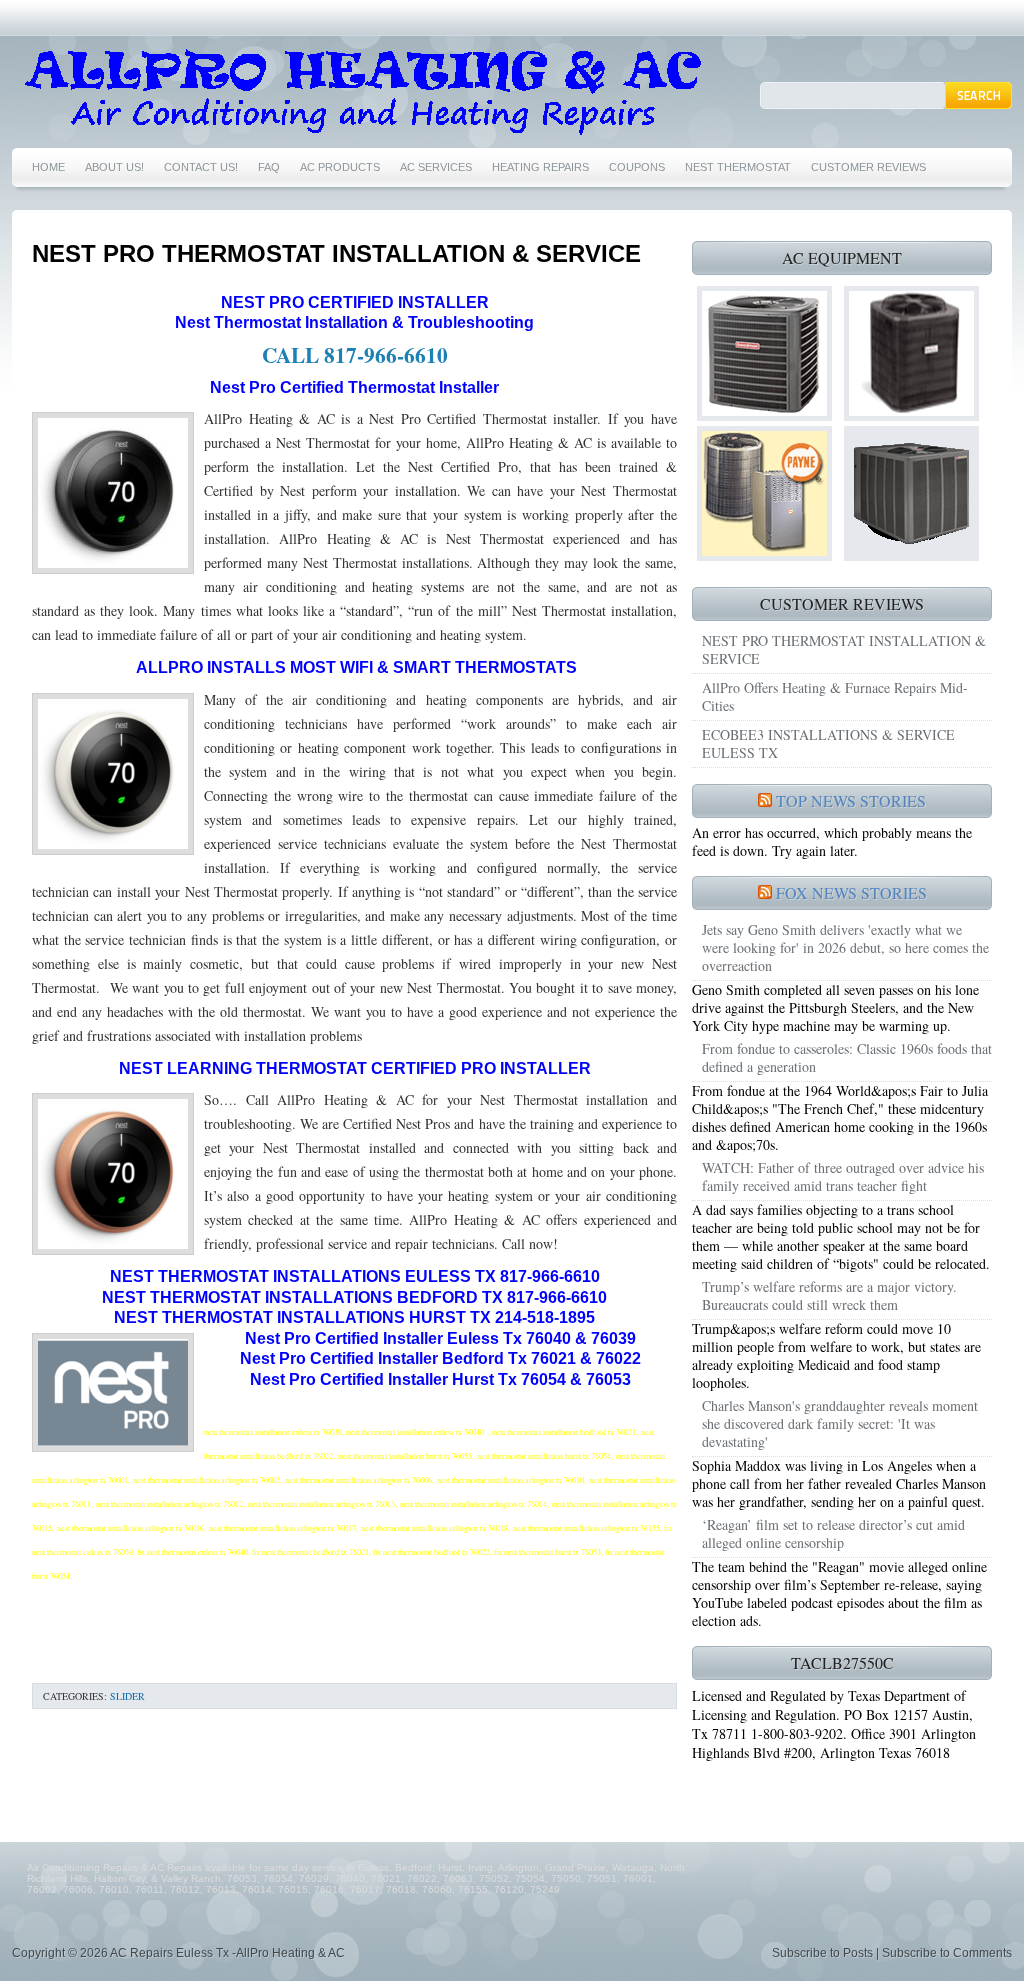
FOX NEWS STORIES (851, 892)
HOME (48, 167)
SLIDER (127, 1696)
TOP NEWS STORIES (851, 800)
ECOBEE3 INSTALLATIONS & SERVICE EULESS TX (828, 743)
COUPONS (637, 167)
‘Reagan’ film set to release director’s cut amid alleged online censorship (833, 1533)
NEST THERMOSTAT (738, 167)
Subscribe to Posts (822, 1953)
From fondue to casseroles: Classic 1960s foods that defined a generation (847, 1057)
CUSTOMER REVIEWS (868, 167)
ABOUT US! (114, 167)
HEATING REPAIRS (540, 167)
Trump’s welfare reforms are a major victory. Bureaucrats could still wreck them (829, 1295)
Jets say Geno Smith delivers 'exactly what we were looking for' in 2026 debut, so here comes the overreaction (845, 947)
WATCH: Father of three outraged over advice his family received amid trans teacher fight (843, 1176)
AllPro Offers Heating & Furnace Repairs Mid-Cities (835, 696)
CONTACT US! (201, 167)
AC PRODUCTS (340, 167)
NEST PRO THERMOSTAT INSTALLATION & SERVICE (336, 253)
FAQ (269, 167)
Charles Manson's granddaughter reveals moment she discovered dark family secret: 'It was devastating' (840, 1423)
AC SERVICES (436, 167)
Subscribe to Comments (947, 1953)
